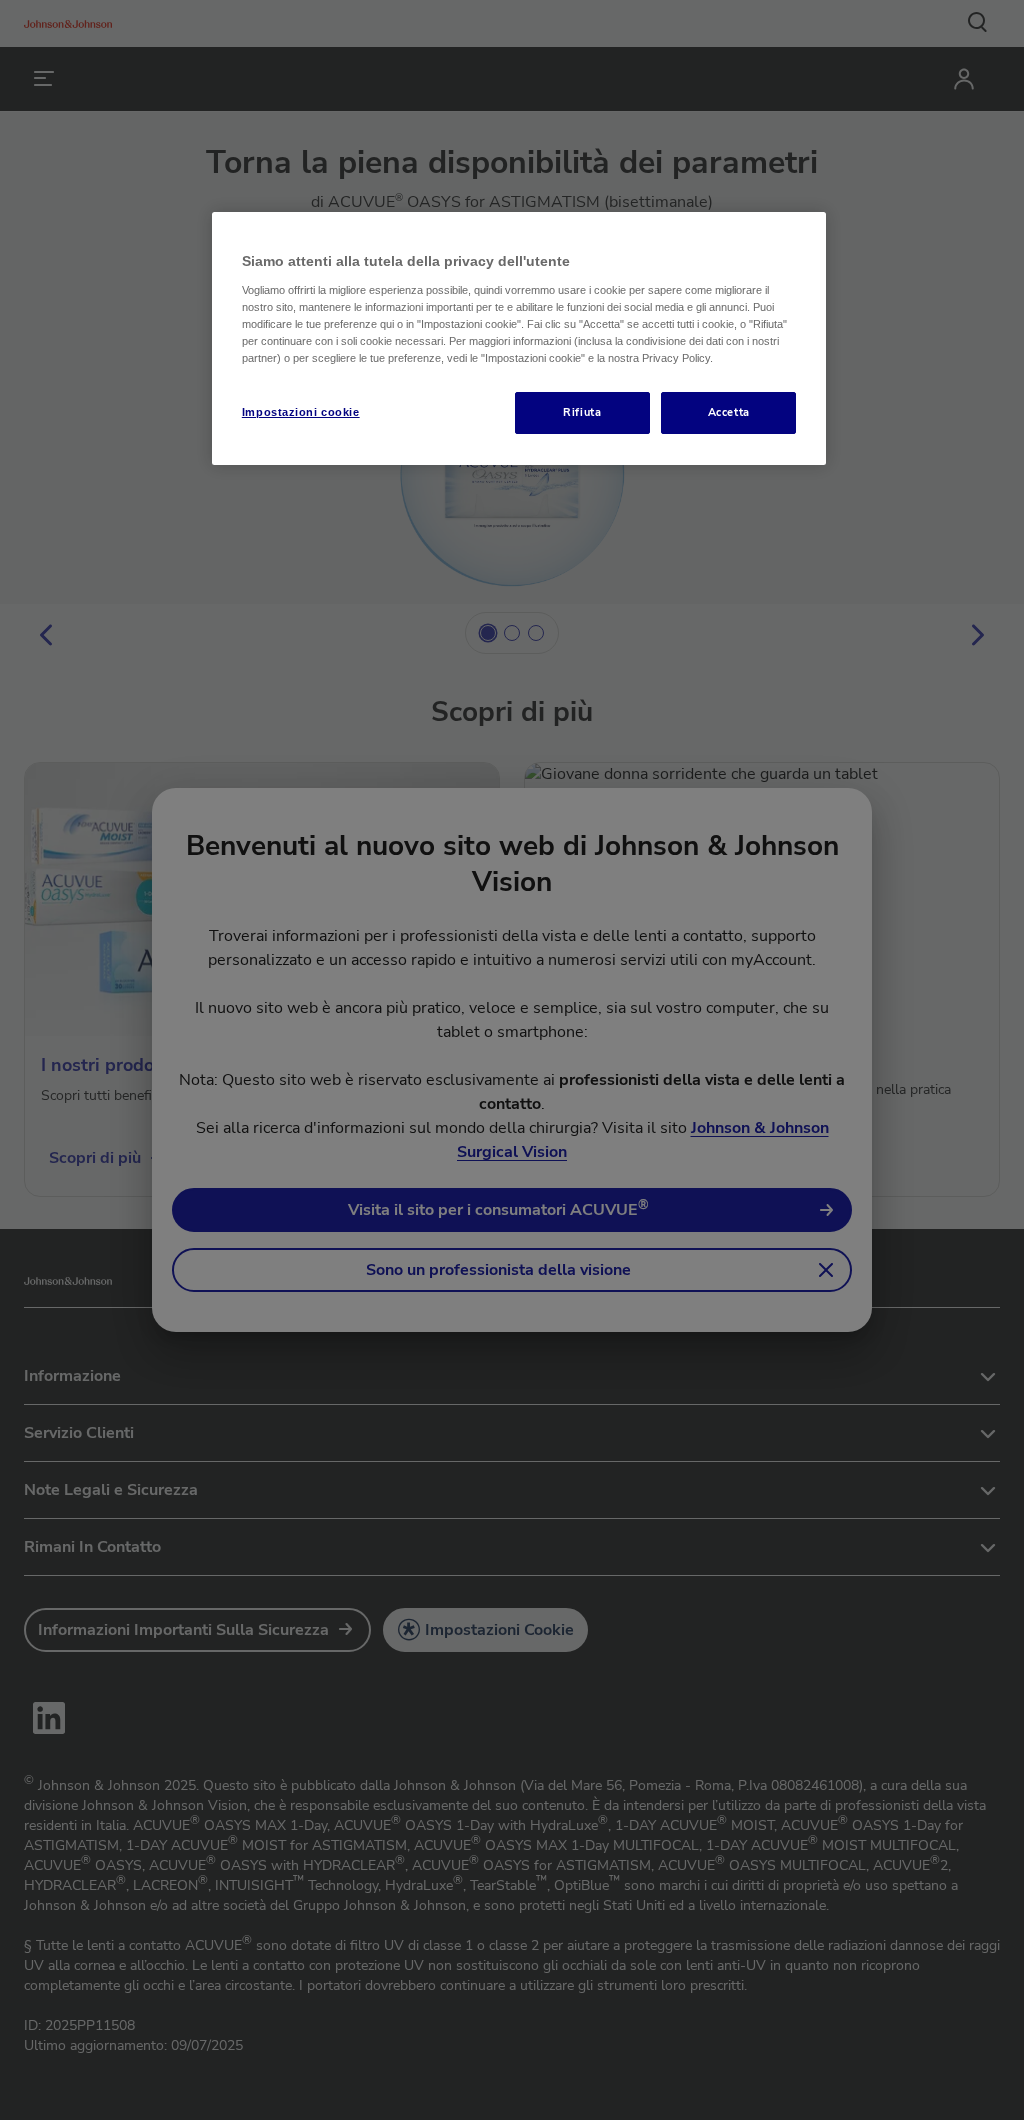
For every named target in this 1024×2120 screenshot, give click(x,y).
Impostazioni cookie (301, 412)
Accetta (729, 412)
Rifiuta (582, 412)
